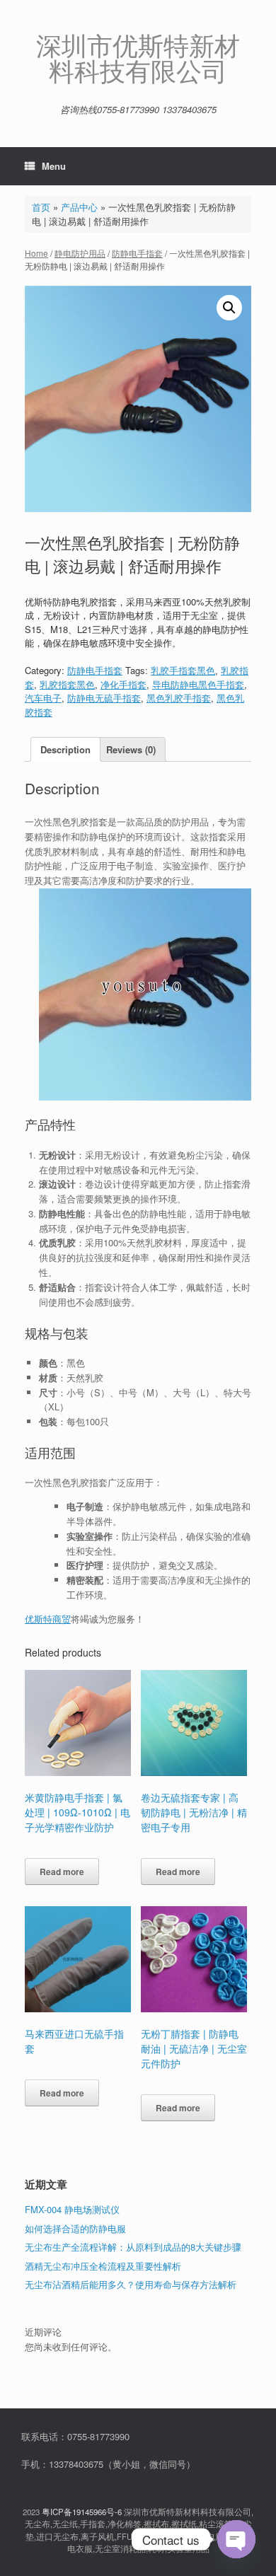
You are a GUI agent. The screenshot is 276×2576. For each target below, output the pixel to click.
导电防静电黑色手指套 (198, 684)
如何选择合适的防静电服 (75, 2228)
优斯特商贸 (48, 1619)
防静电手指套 (137, 253)
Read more (62, 1872)
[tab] (65, 749)
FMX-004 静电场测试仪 (72, 2209)
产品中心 (79, 207)
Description (65, 749)
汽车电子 (43, 698)
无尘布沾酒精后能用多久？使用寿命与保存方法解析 (131, 2284)
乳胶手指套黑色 (183, 670)
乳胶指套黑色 (67, 684)
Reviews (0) (131, 749)
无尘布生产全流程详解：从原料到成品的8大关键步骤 (133, 2247)
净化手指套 (123, 684)
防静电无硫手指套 (104, 698)
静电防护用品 (80, 253)
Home (36, 253)
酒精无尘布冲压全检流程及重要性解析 (103, 2266)
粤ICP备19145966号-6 (82, 2512)
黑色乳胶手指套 (179, 698)
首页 (41, 207)
